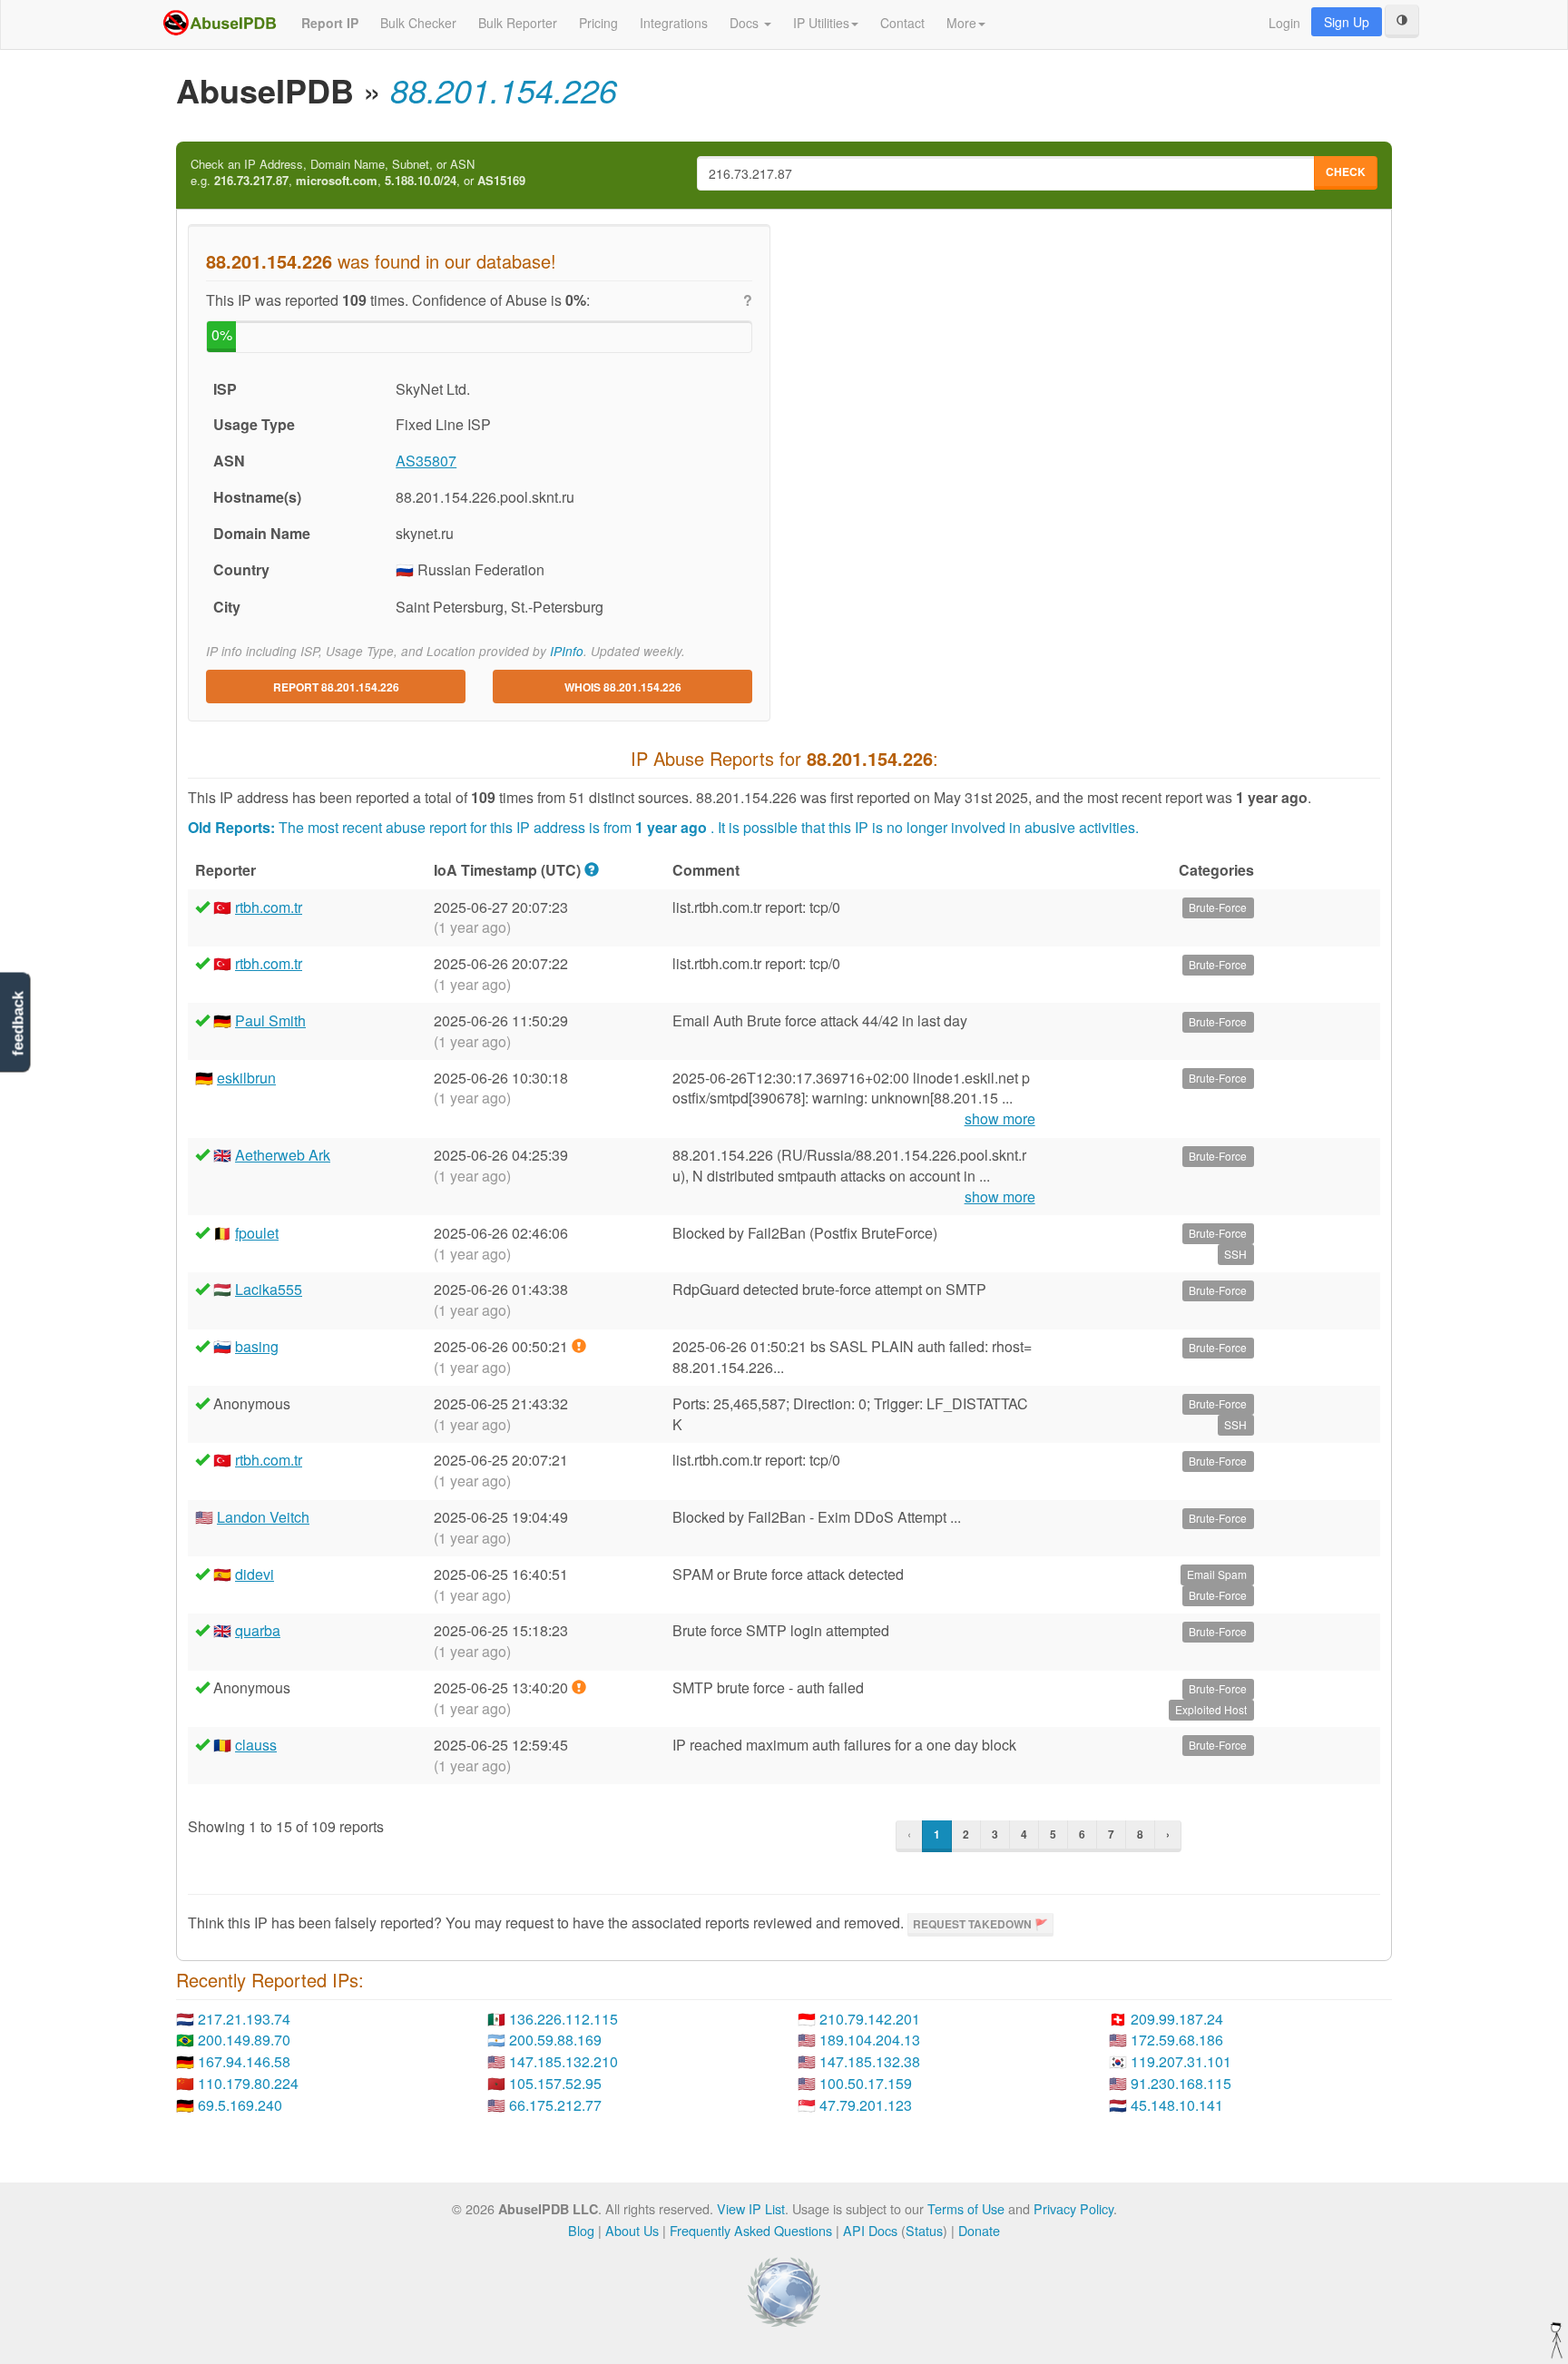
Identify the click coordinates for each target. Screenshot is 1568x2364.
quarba (258, 1630)
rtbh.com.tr (269, 907)
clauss (256, 1745)
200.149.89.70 (244, 2040)
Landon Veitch (263, 1517)
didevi (255, 1574)
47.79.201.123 (866, 2105)
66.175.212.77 (555, 2105)
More (961, 23)
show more (1000, 1119)
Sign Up (1347, 22)
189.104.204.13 (870, 2040)
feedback (18, 1024)
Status (924, 2230)
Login (1284, 23)
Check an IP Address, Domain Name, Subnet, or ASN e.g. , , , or (358, 173)
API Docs (870, 2230)
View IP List (751, 2208)
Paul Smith (270, 1020)
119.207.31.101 (1181, 2061)
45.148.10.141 (1177, 2105)
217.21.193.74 (244, 2019)
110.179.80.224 (248, 2083)
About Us (632, 2230)
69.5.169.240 (240, 2105)
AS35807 (426, 461)
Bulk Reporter (518, 23)
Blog (581, 2230)
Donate (979, 2230)
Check (1346, 172)
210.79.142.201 (870, 2019)
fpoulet (257, 1233)
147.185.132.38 (870, 2061)
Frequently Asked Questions (751, 2230)
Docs (746, 23)
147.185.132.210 (563, 2061)
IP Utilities (821, 23)
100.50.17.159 (866, 2083)
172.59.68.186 (1177, 2040)
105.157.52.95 (555, 2083)
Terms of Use (966, 2208)
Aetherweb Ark (283, 1155)
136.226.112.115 (563, 2019)
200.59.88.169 (555, 2040)
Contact (902, 23)
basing (257, 1346)
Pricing (598, 23)
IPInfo (567, 651)
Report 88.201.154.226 (336, 687)
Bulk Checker (418, 23)
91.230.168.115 (1181, 2083)
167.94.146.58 (244, 2061)
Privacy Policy (1073, 2208)
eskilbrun (246, 1078)
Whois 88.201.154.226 (623, 687)
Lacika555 (269, 1289)
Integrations (674, 23)
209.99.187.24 (1177, 2019)
